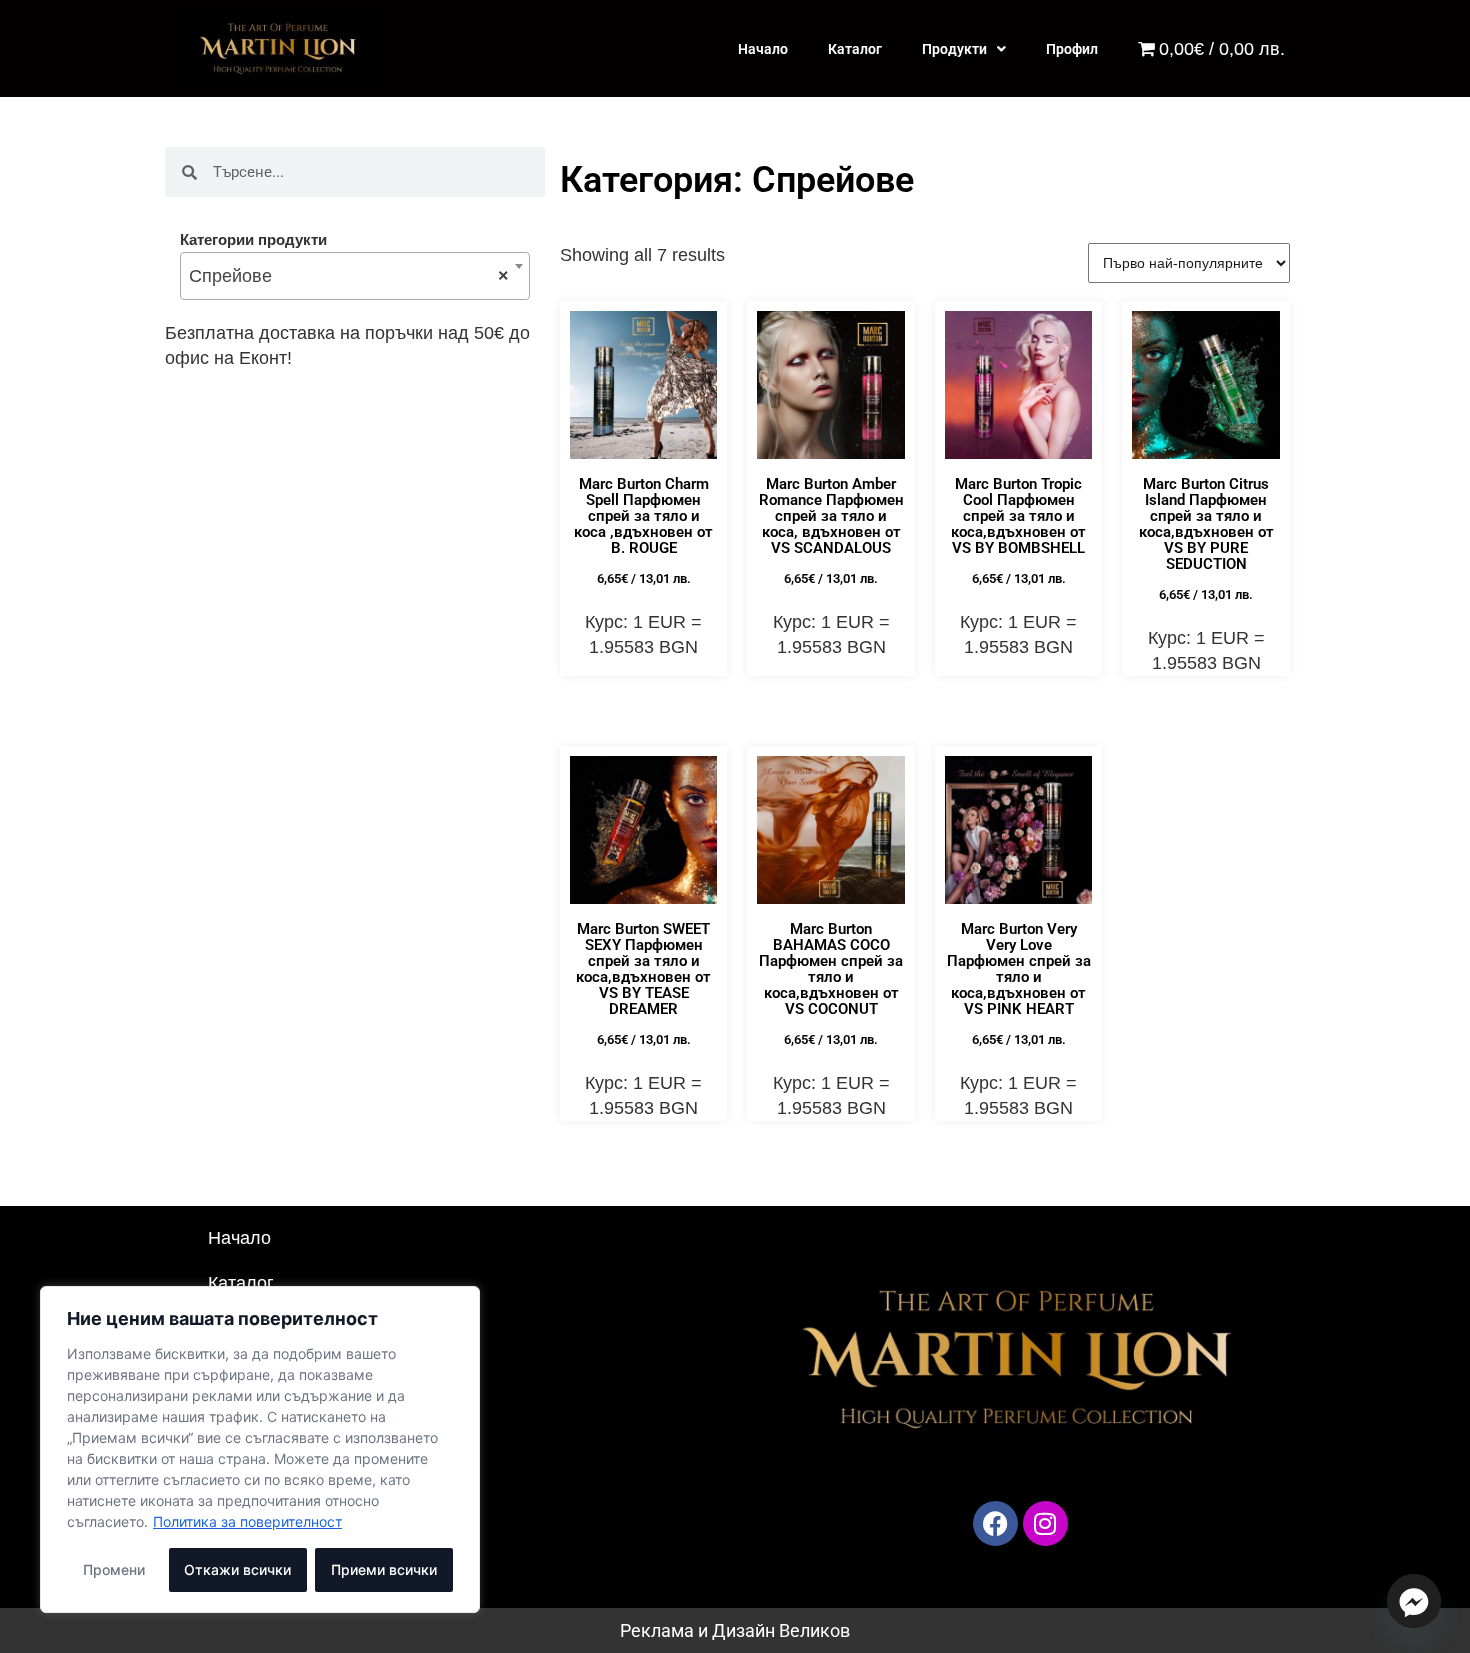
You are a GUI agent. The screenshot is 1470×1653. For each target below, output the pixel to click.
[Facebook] (995, 1523)
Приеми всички (384, 1569)
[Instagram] (1045, 1523)
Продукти (954, 49)
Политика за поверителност (247, 1521)
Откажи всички (237, 1569)
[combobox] (355, 276)
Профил (1072, 49)
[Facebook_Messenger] (1414, 1601)
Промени (114, 1569)
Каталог (855, 49)
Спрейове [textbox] (349, 276)
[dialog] (260, 1449)
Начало (763, 49)
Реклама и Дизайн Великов (735, 1630)
